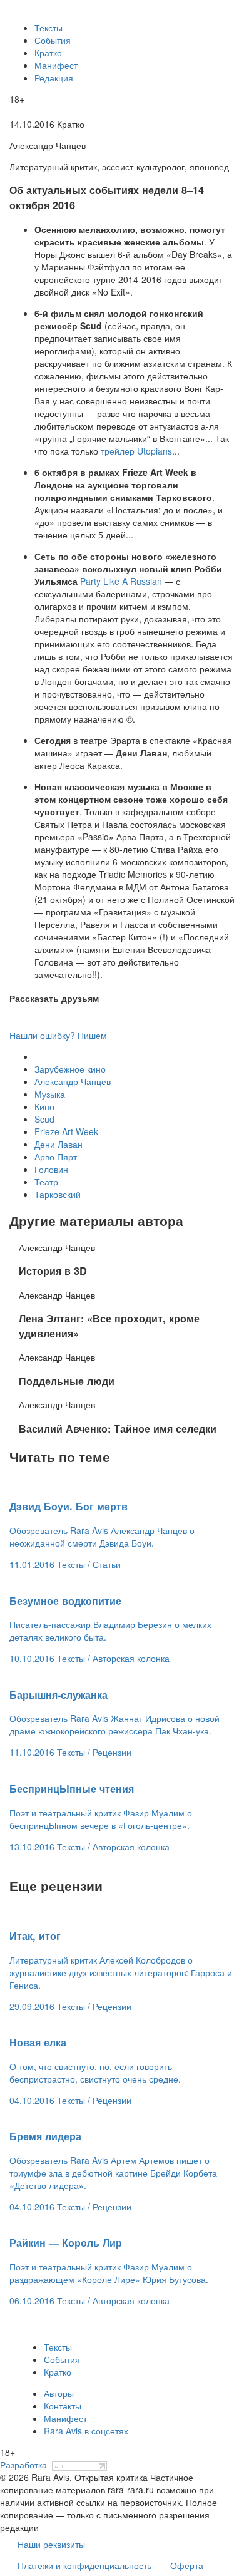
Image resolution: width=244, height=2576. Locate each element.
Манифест (56, 65)
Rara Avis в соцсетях (86, 2431)
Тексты (48, 28)
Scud (44, 1119)
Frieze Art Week (66, 1131)
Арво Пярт (56, 1157)
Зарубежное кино (70, 1069)
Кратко (48, 53)
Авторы (59, 2393)
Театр (46, 1182)
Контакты (63, 2406)
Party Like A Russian (121, 581)
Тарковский (58, 1194)
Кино (44, 1106)
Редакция (54, 78)
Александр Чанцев (73, 1081)
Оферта (187, 2565)
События (53, 40)
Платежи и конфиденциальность (84, 2565)
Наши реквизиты (51, 2544)
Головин (51, 1169)
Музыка (50, 1094)
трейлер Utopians (136, 451)
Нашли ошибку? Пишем (58, 1035)
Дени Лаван (58, 1144)
